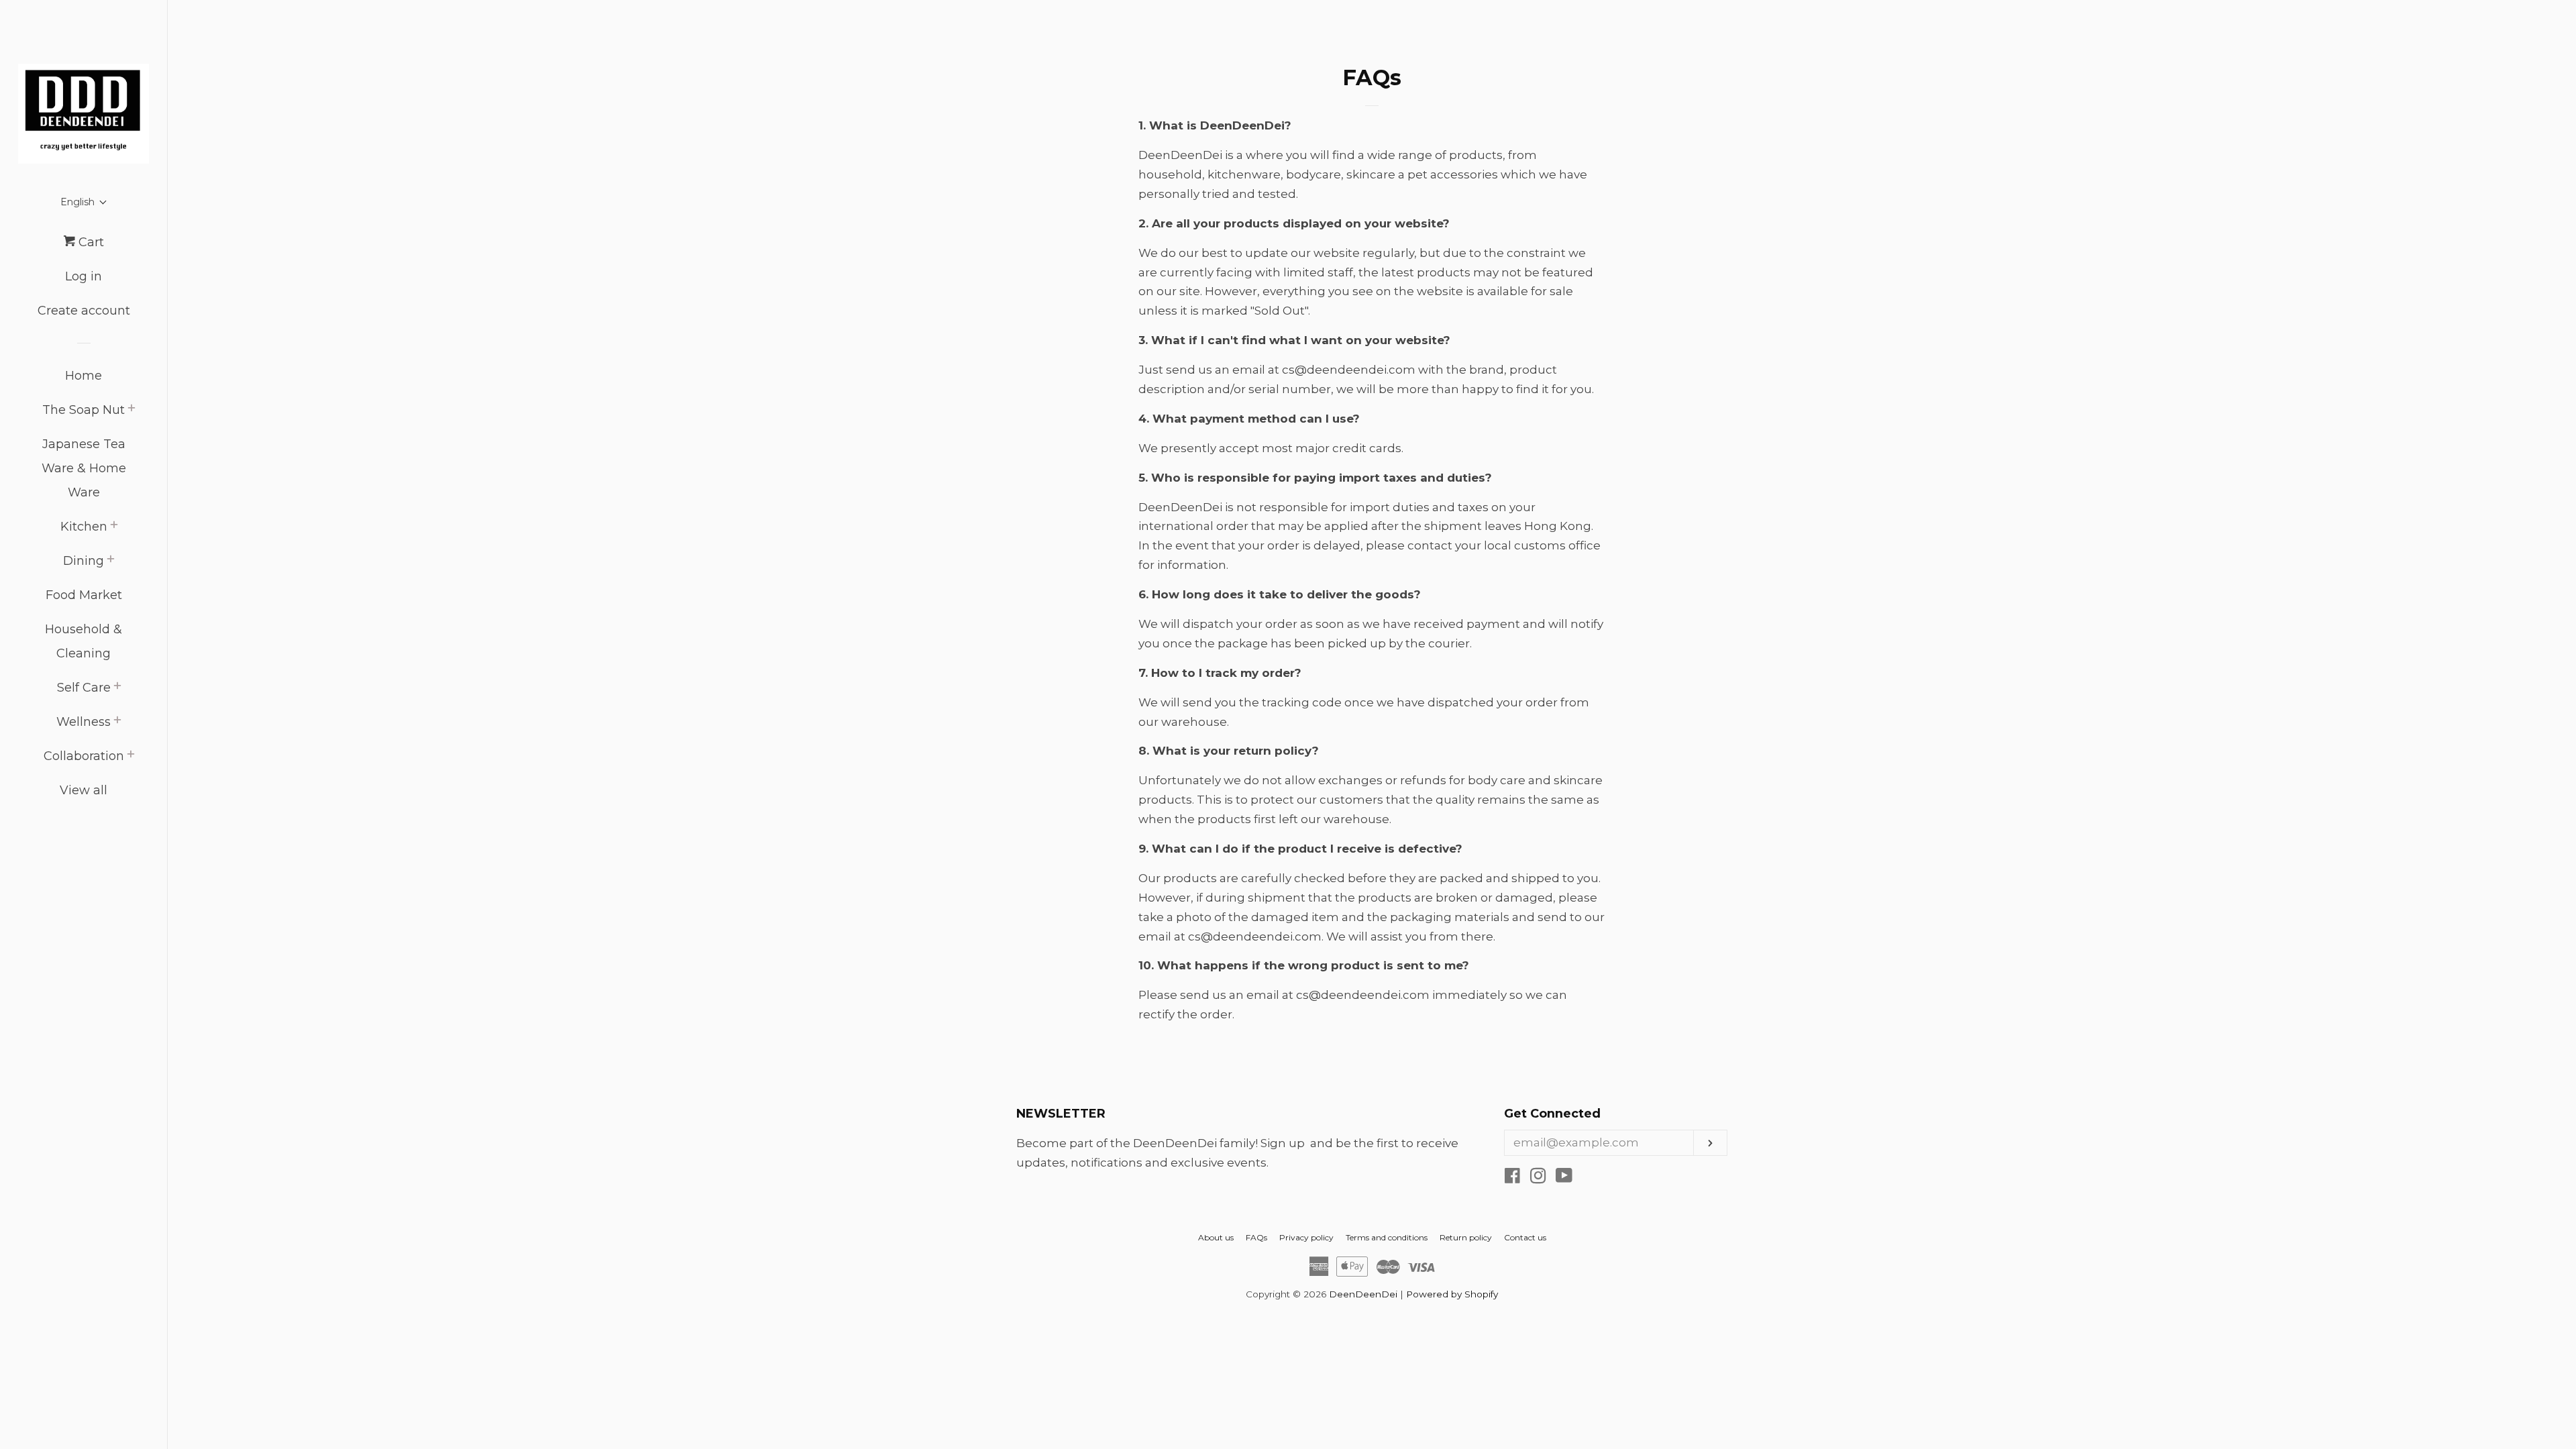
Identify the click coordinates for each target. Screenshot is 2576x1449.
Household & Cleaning (84, 641)
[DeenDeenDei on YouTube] (1564, 1178)
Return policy (1466, 1237)
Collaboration (84, 756)
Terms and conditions (1387, 1237)
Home (84, 376)
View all (84, 790)
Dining (84, 561)
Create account (84, 311)
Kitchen (84, 527)
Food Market (84, 595)
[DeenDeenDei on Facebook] (1512, 1178)
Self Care (84, 688)
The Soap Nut (84, 410)
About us (1216, 1237)
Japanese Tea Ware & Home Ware (84, 468)
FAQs (1256, 1237)
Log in (84, 276)
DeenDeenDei (1363, 1294)
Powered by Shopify (1452, 1294)
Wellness (84, 722)
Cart (90, 242)
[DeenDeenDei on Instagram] (1538, 1178)
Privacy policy (1306, 1237)
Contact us (1525, 1237)
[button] (84, 202)
